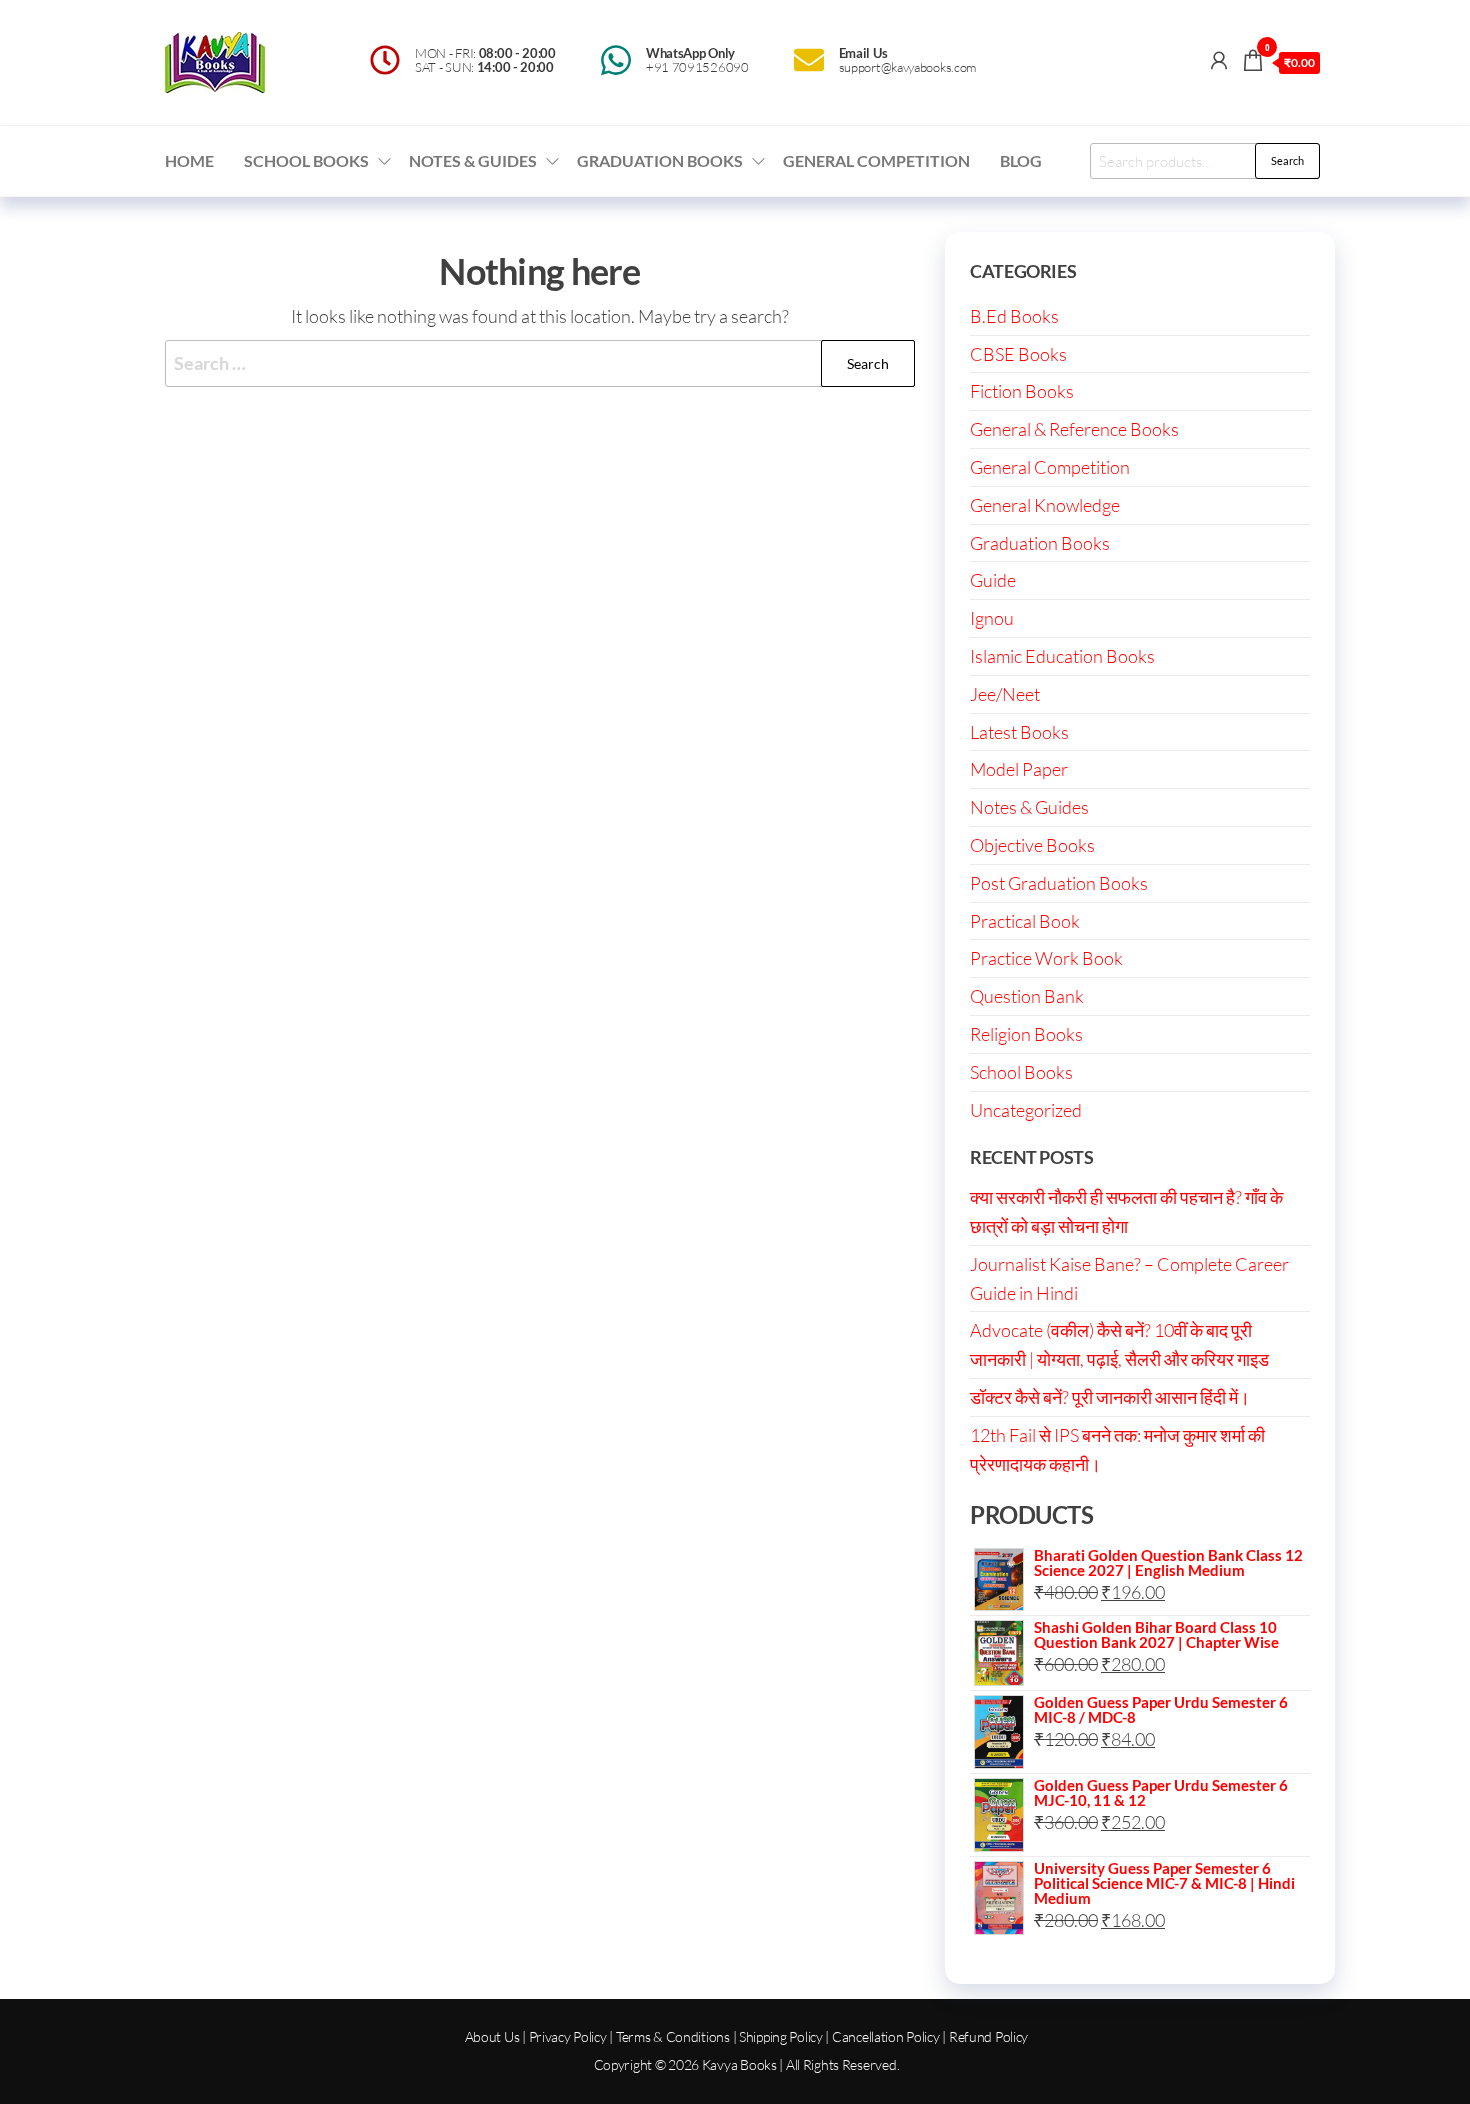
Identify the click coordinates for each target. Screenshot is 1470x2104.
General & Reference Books (1074, 429)
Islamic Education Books (1062, 656)
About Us (492, 2036)
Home (189, 160)
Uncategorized (1026, 1110)
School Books (306, 160)
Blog (1021, 160)
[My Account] (1219, 60)
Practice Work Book (1046, 958)
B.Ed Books (1014, 316)
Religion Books (1026, 1034)
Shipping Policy (781, 2036)
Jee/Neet (1005, 694)
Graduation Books (660, 160)
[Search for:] (540, 363)
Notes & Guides (473, 160)
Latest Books (1019, 732)
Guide (993, 580)
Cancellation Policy (886, 2036)
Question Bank (1027, 996)
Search (1287, 160)
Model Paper (1019, 769)
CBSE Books (1018, 354)
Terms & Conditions (673, 2036)
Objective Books (1032, 845)
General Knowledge (1045, 505)
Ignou (992, 618)
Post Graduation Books (1059, 883)
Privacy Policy (568, 2036)
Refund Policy (988, 2036)
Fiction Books (1022, 391)
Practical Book (1025, 921)
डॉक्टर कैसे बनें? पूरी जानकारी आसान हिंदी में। (1110, 1397)
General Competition (876, 160)
